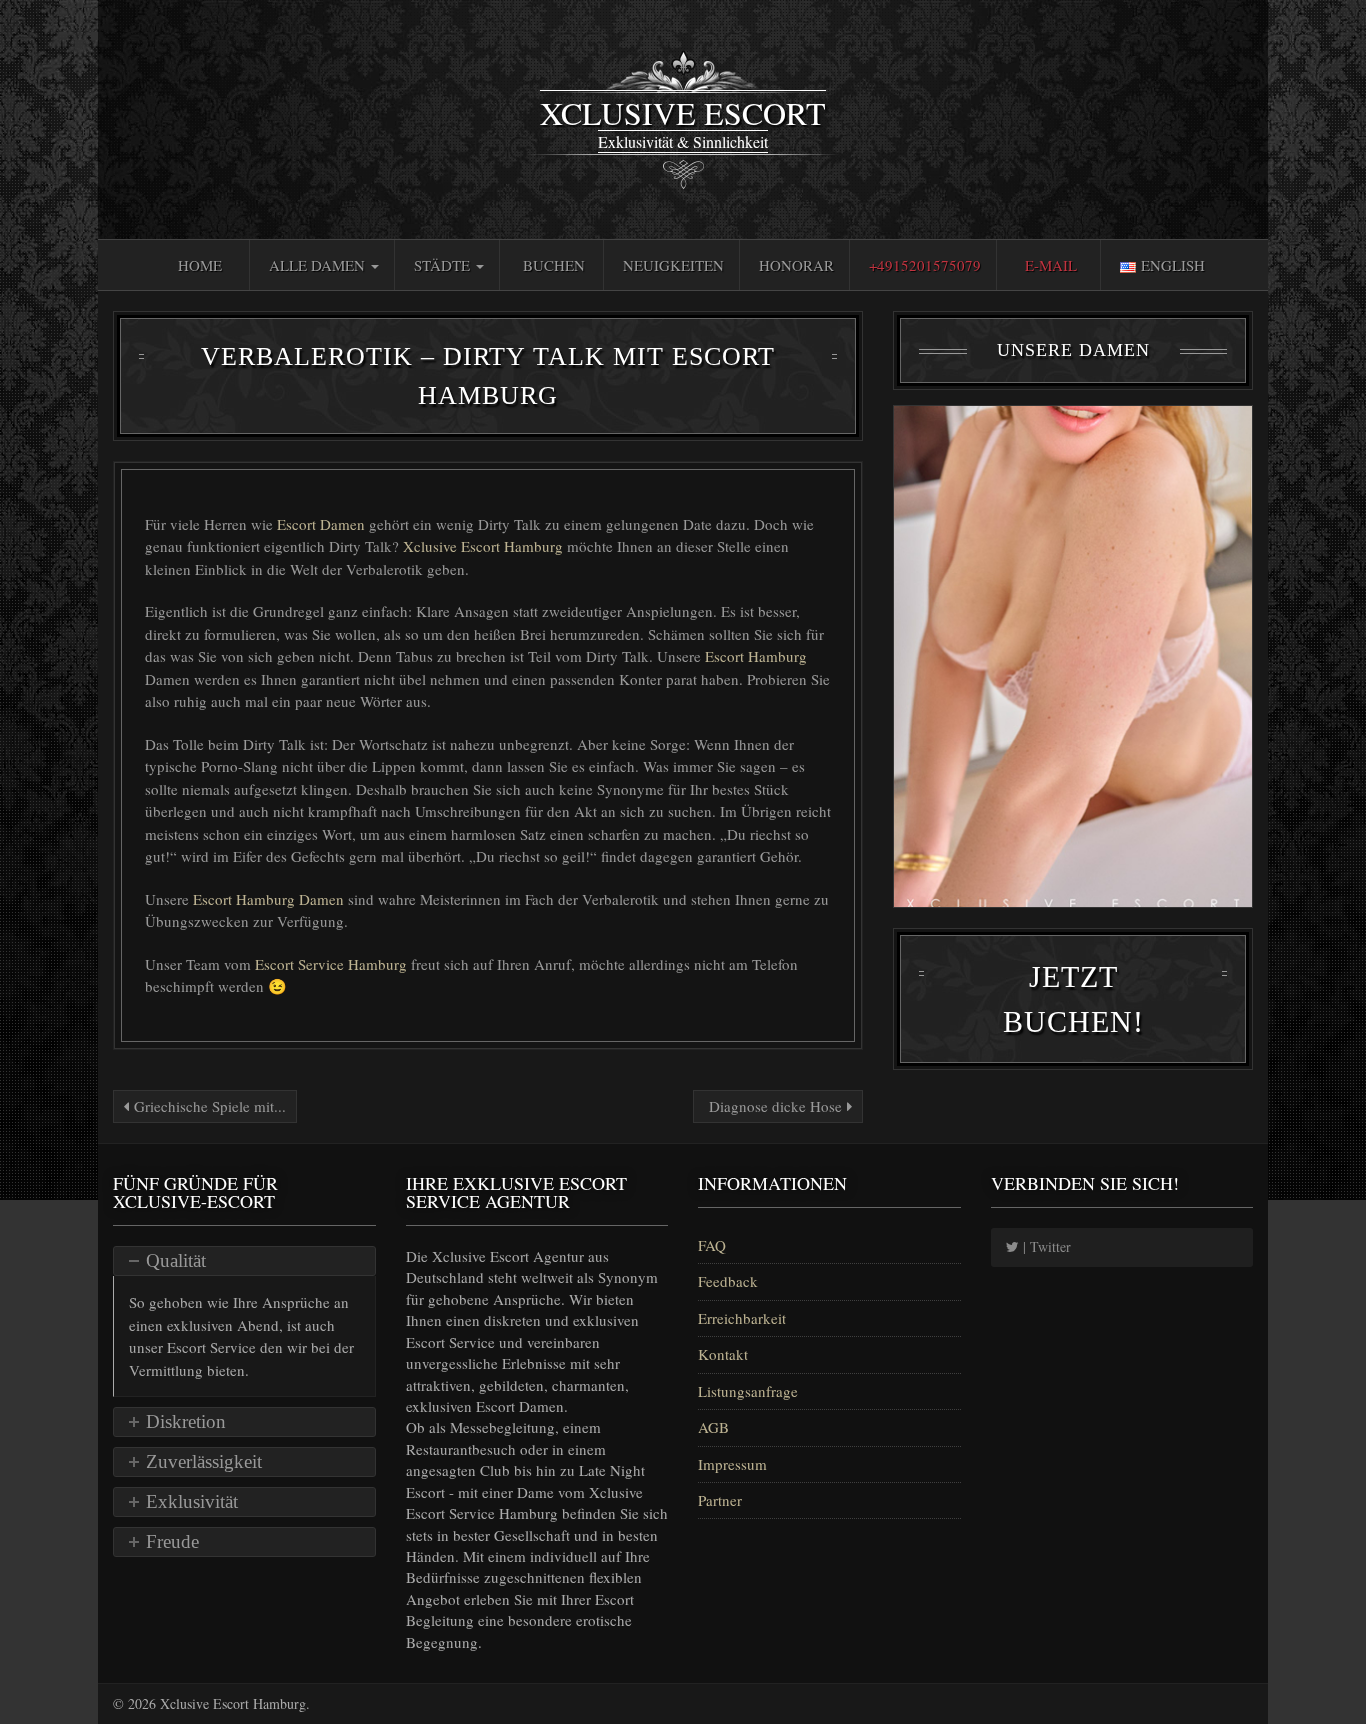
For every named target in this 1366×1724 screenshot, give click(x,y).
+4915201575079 (925, 265)
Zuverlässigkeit (204, 1461)
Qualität (176, 1260)
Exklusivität (192, 1501)
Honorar (796, 265)
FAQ (712, 1245)
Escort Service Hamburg (333, 964)
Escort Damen (323, 524)
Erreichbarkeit (742, 1318)
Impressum (732, 1464)
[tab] (244, 1261)
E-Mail (1051, 265)
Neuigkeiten (673, 265)
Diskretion (186, 1421)
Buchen (554, 265)
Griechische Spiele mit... (207, 1106)
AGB (713, 1427)
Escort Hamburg (756, 656)
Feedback (728, 1281)
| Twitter (1045, 1246)
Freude (172, 1541)
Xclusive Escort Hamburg (483, 546)
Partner (720, 1500)
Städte (444, 265)
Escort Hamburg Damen (270, 899)
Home (200, 265)
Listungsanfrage (748, 1391)
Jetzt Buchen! (1073, 999)
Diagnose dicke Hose (775, 1106)
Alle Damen (319, 265)
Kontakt (723, 1354)
